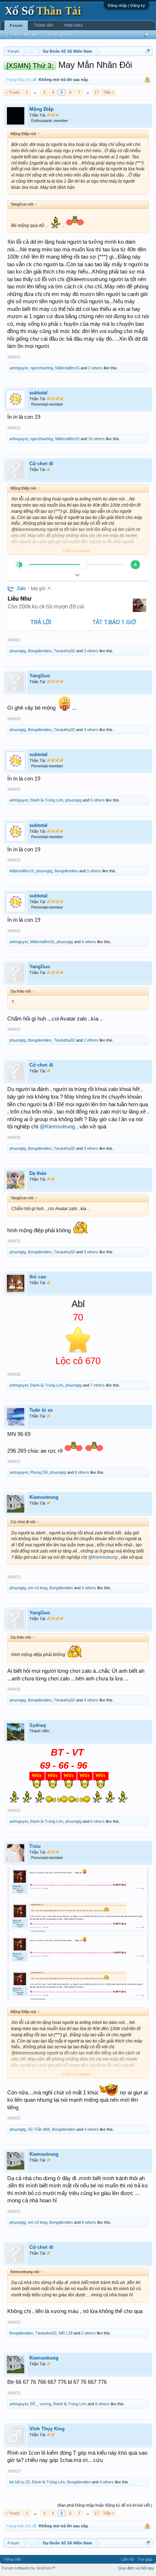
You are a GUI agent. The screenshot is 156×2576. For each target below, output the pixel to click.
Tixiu (35, 1846)
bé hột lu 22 (20, 2482)
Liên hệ (128, 2559)
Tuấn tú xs (41, 1410)
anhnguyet (19, 368)
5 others (98, 800)
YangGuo (40, 676)
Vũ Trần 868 (39, 2129)
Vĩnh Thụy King (47, 2429)
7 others (98, 1385)
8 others (82, 1472)
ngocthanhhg (42, 368)
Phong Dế (39, 1472)
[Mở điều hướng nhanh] (148, 51)
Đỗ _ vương (41, 2404)
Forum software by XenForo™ (29, 2568)
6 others (98, 1821)
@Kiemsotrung (57, 1127)
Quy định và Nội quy (136, 2568)
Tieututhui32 (64, 651)
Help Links (73, 25)
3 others (91, 651)
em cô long (38, 1588)
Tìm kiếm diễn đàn (23, 35)
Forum (16, 25)
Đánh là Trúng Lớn (47, 800)
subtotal (38, 393)
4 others (91, 730)
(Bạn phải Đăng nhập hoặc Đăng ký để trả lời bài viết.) (105, 2505)
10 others (97, 439)
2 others (95, 368)
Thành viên (44, 25)
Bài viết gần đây (60, 35)
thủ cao (38, 1277)
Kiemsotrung (44, 1497)
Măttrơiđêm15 (67, 368)
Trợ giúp (145, 2559)
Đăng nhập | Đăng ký (126, 5)
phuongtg (18, 651)
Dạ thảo (38, 1173)
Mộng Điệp (42, 109)
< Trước (13, 92)
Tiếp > (108, 92)
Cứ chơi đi (41, 464)
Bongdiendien (40, 651)
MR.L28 (66, 2333)
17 (97, 92)
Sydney (38, 1725)
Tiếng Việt (12, 2559)
